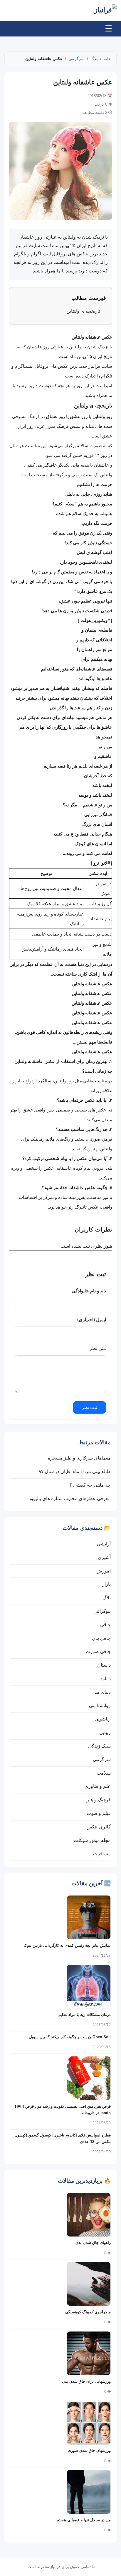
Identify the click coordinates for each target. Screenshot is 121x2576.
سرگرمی (77, 59)
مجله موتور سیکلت (92, 1840)
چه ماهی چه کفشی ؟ (90, 1485)
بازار (106, 1584)
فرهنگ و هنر (99, 1800)
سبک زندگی (99, 1746)
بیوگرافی (102, 1611)
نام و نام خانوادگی (89, 1291)
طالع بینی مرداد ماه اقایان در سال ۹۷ (75, 1471)
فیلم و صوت (99, 1813)
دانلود (106, 1679)
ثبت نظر (90, 1407)
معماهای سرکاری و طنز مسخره (79, 1458)
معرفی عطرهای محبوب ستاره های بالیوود (70, 1498)
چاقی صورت (98, 1651)
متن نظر (98, 1348)
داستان (104, 1665)
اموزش (104, 1571)
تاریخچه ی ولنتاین (83, 311)
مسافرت (102, 1854)
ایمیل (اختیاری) (92, 1320)
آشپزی (104, 1557)
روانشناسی (100, 1706)
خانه (107, 59)
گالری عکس (99, 1827)
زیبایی (105, 1732)
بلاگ (94, 59)
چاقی (105, 1625)
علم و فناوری (98, 1786)
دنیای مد (103, 1692)
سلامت (104, 1773)
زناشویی (103, 1719)
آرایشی (104, 1544)
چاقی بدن (101, 1638)
